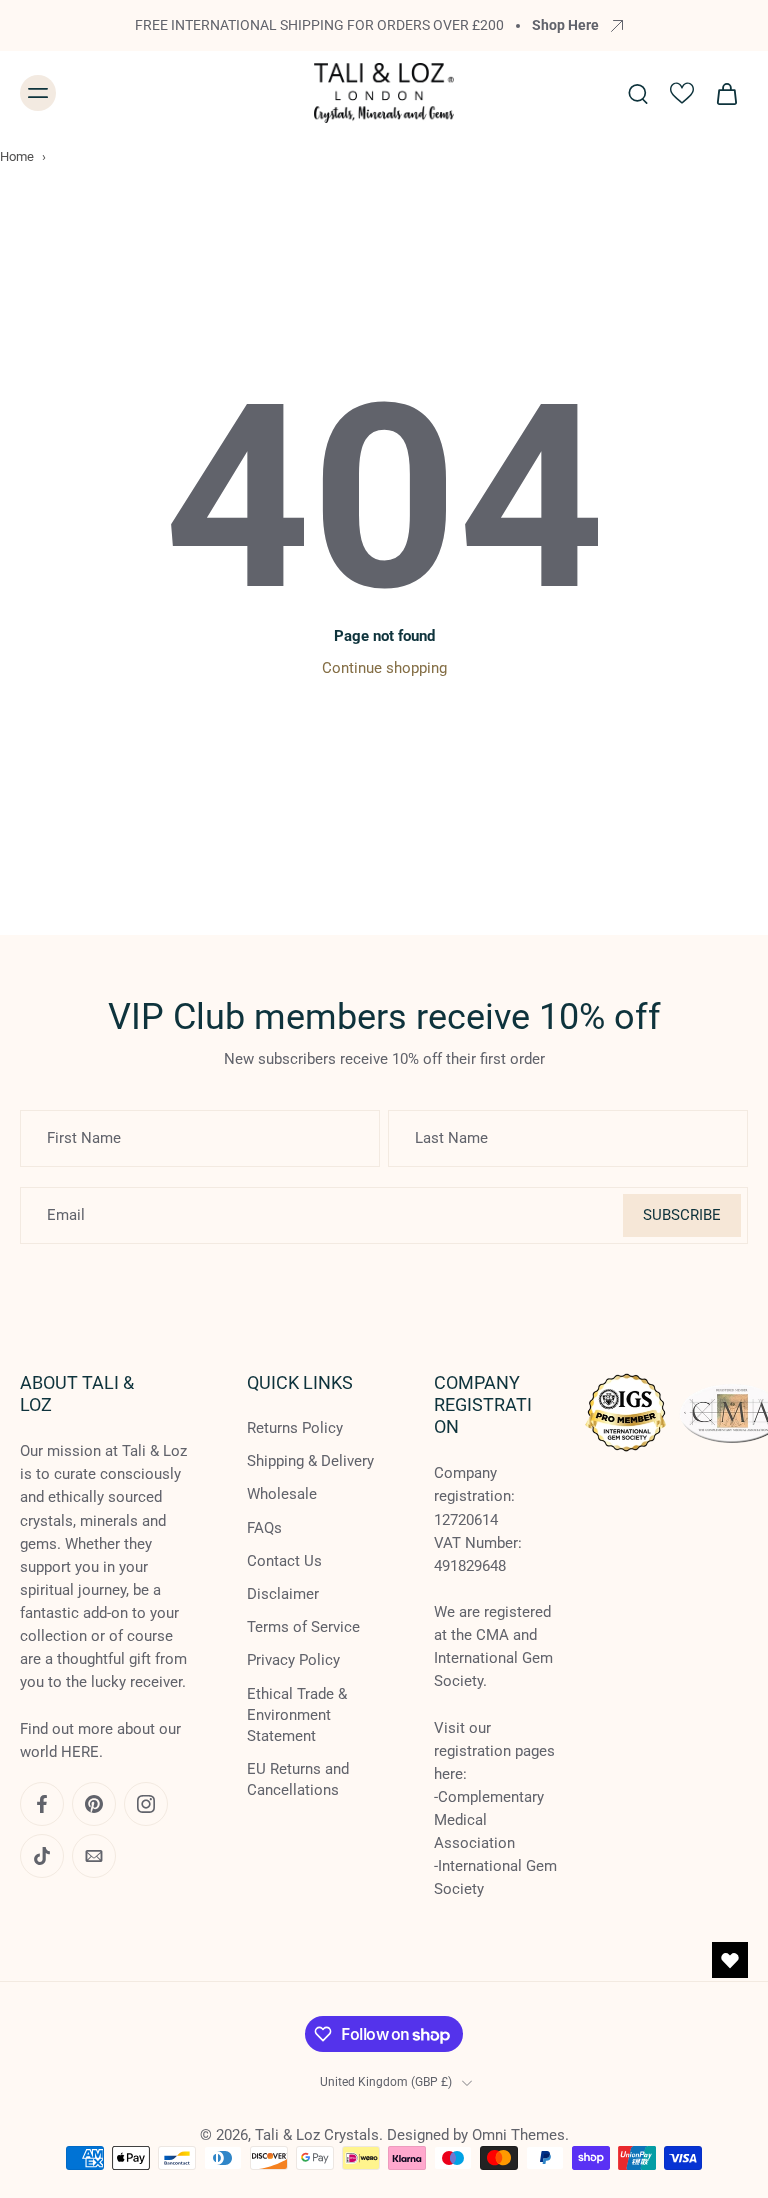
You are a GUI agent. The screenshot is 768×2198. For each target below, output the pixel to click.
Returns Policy (295, 1429)
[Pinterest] (94, 1804)
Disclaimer (283, 1594)
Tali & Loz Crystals (317, 2135)
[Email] (94, 1856)
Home (17, 156)
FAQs (264, 1528)
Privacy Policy (293, 1661)
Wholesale (282, 1495)
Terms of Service (303, 1628)
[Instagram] (146, 1804)
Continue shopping (384, 668)
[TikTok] (42, 1856)
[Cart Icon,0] (726, 93)
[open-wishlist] (730, 1960)
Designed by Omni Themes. (478, 2135)
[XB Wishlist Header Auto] (682, 93)
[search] (638, 93)
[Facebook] (42, 1804)
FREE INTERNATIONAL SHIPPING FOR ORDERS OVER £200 (319, 25)
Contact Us (284, 1561)
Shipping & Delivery (310, 1462)
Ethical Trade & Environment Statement (297, 1715)
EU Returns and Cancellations (298, 1779)
